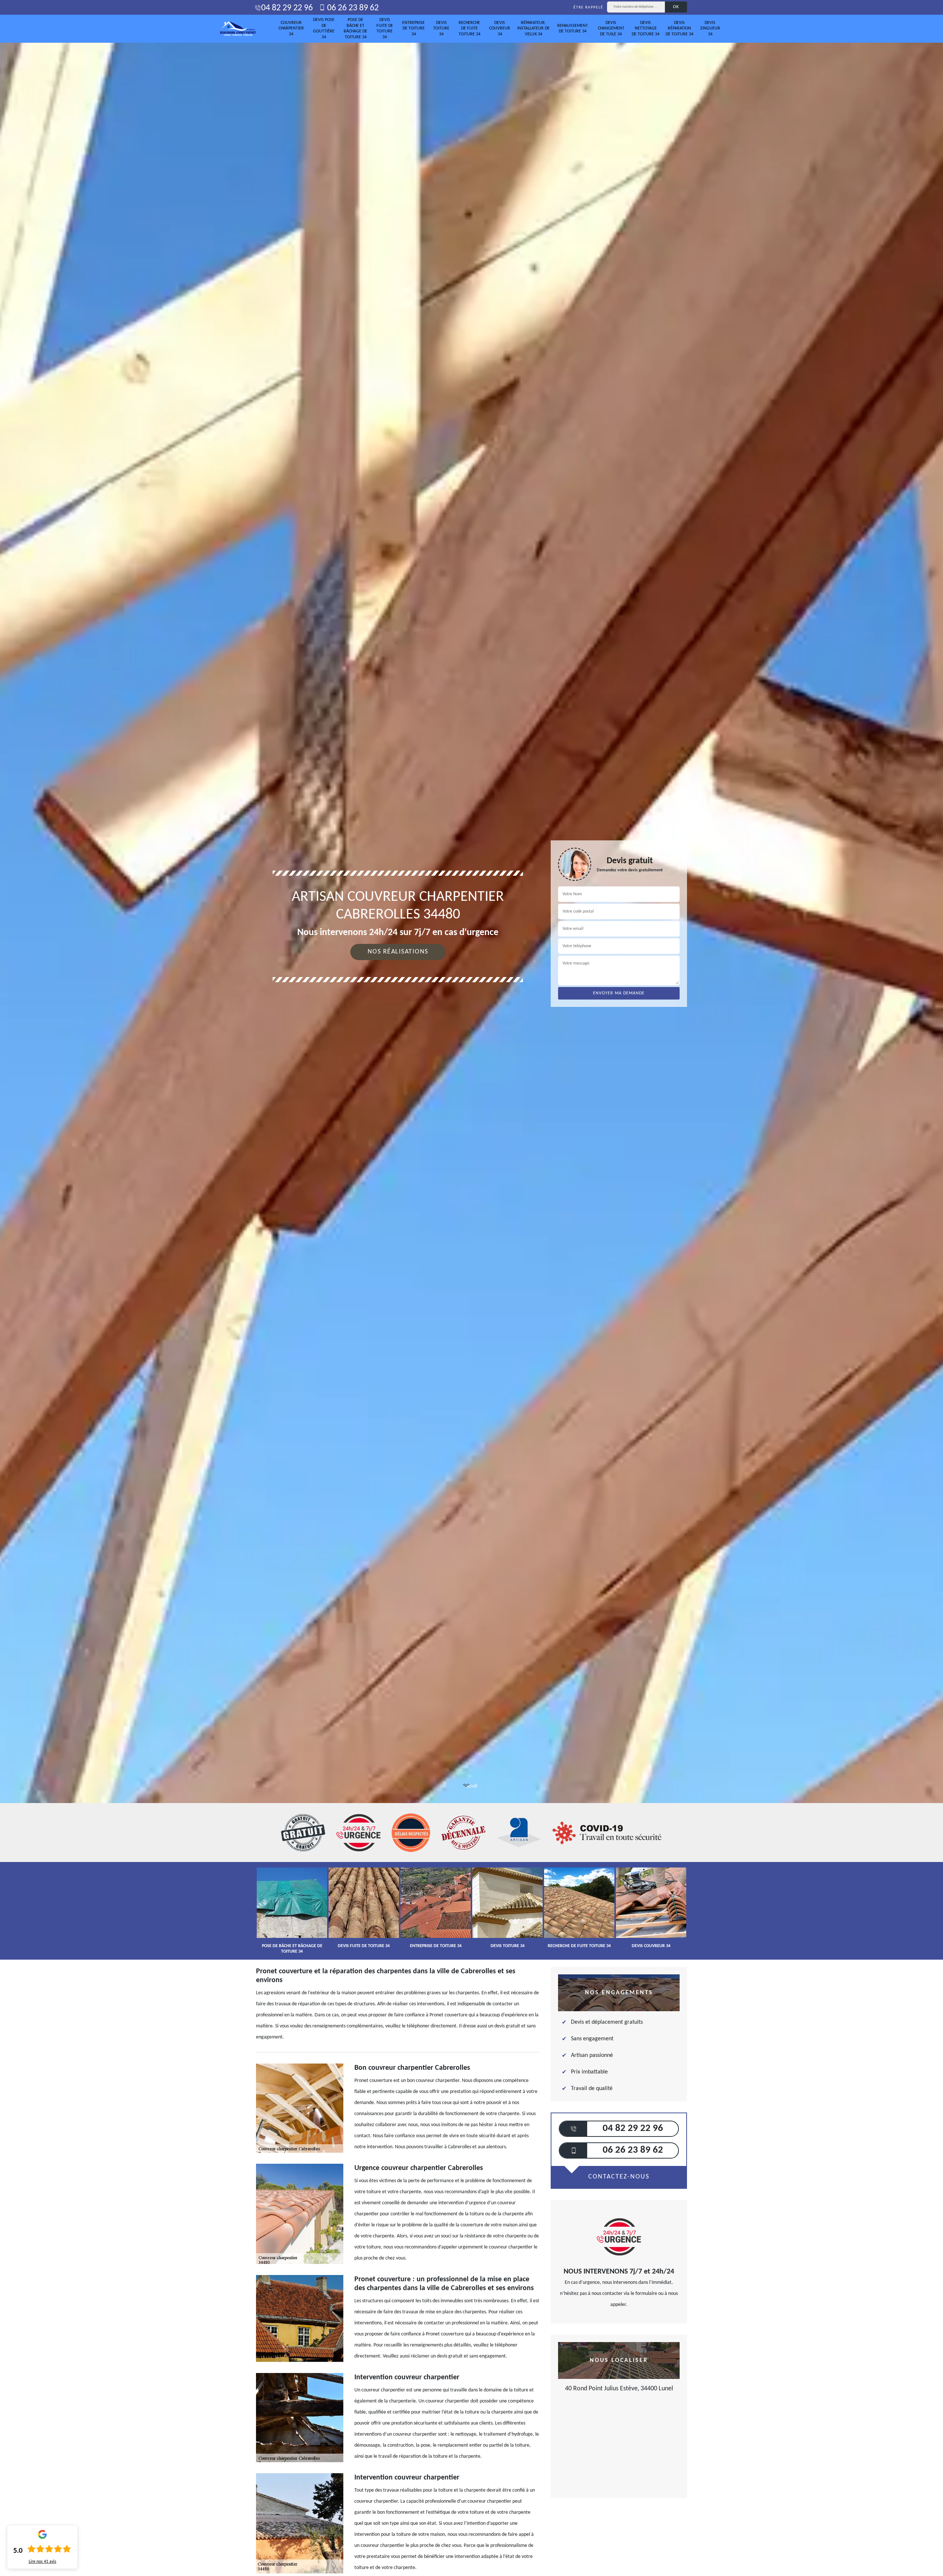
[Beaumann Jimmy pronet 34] (238, 29)
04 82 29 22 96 (287, 8)
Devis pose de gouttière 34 (324, 29)
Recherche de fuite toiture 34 (469, 29)
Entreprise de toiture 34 (413, 29)
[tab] (471, 1030)
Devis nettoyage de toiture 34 (646, 29)
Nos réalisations (398, 952)
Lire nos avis (43, 2562)
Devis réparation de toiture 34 (679, 29)
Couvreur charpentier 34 (291, 29)
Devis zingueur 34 (710, 29)
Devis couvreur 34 (500, 29)
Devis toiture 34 (441, 29)
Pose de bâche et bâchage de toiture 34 (355, 29)
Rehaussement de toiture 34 (573, 29)
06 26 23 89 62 (352, 8)
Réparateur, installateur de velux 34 (533, 29)
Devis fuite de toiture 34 (385, 29)
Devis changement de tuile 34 (611, 29)
